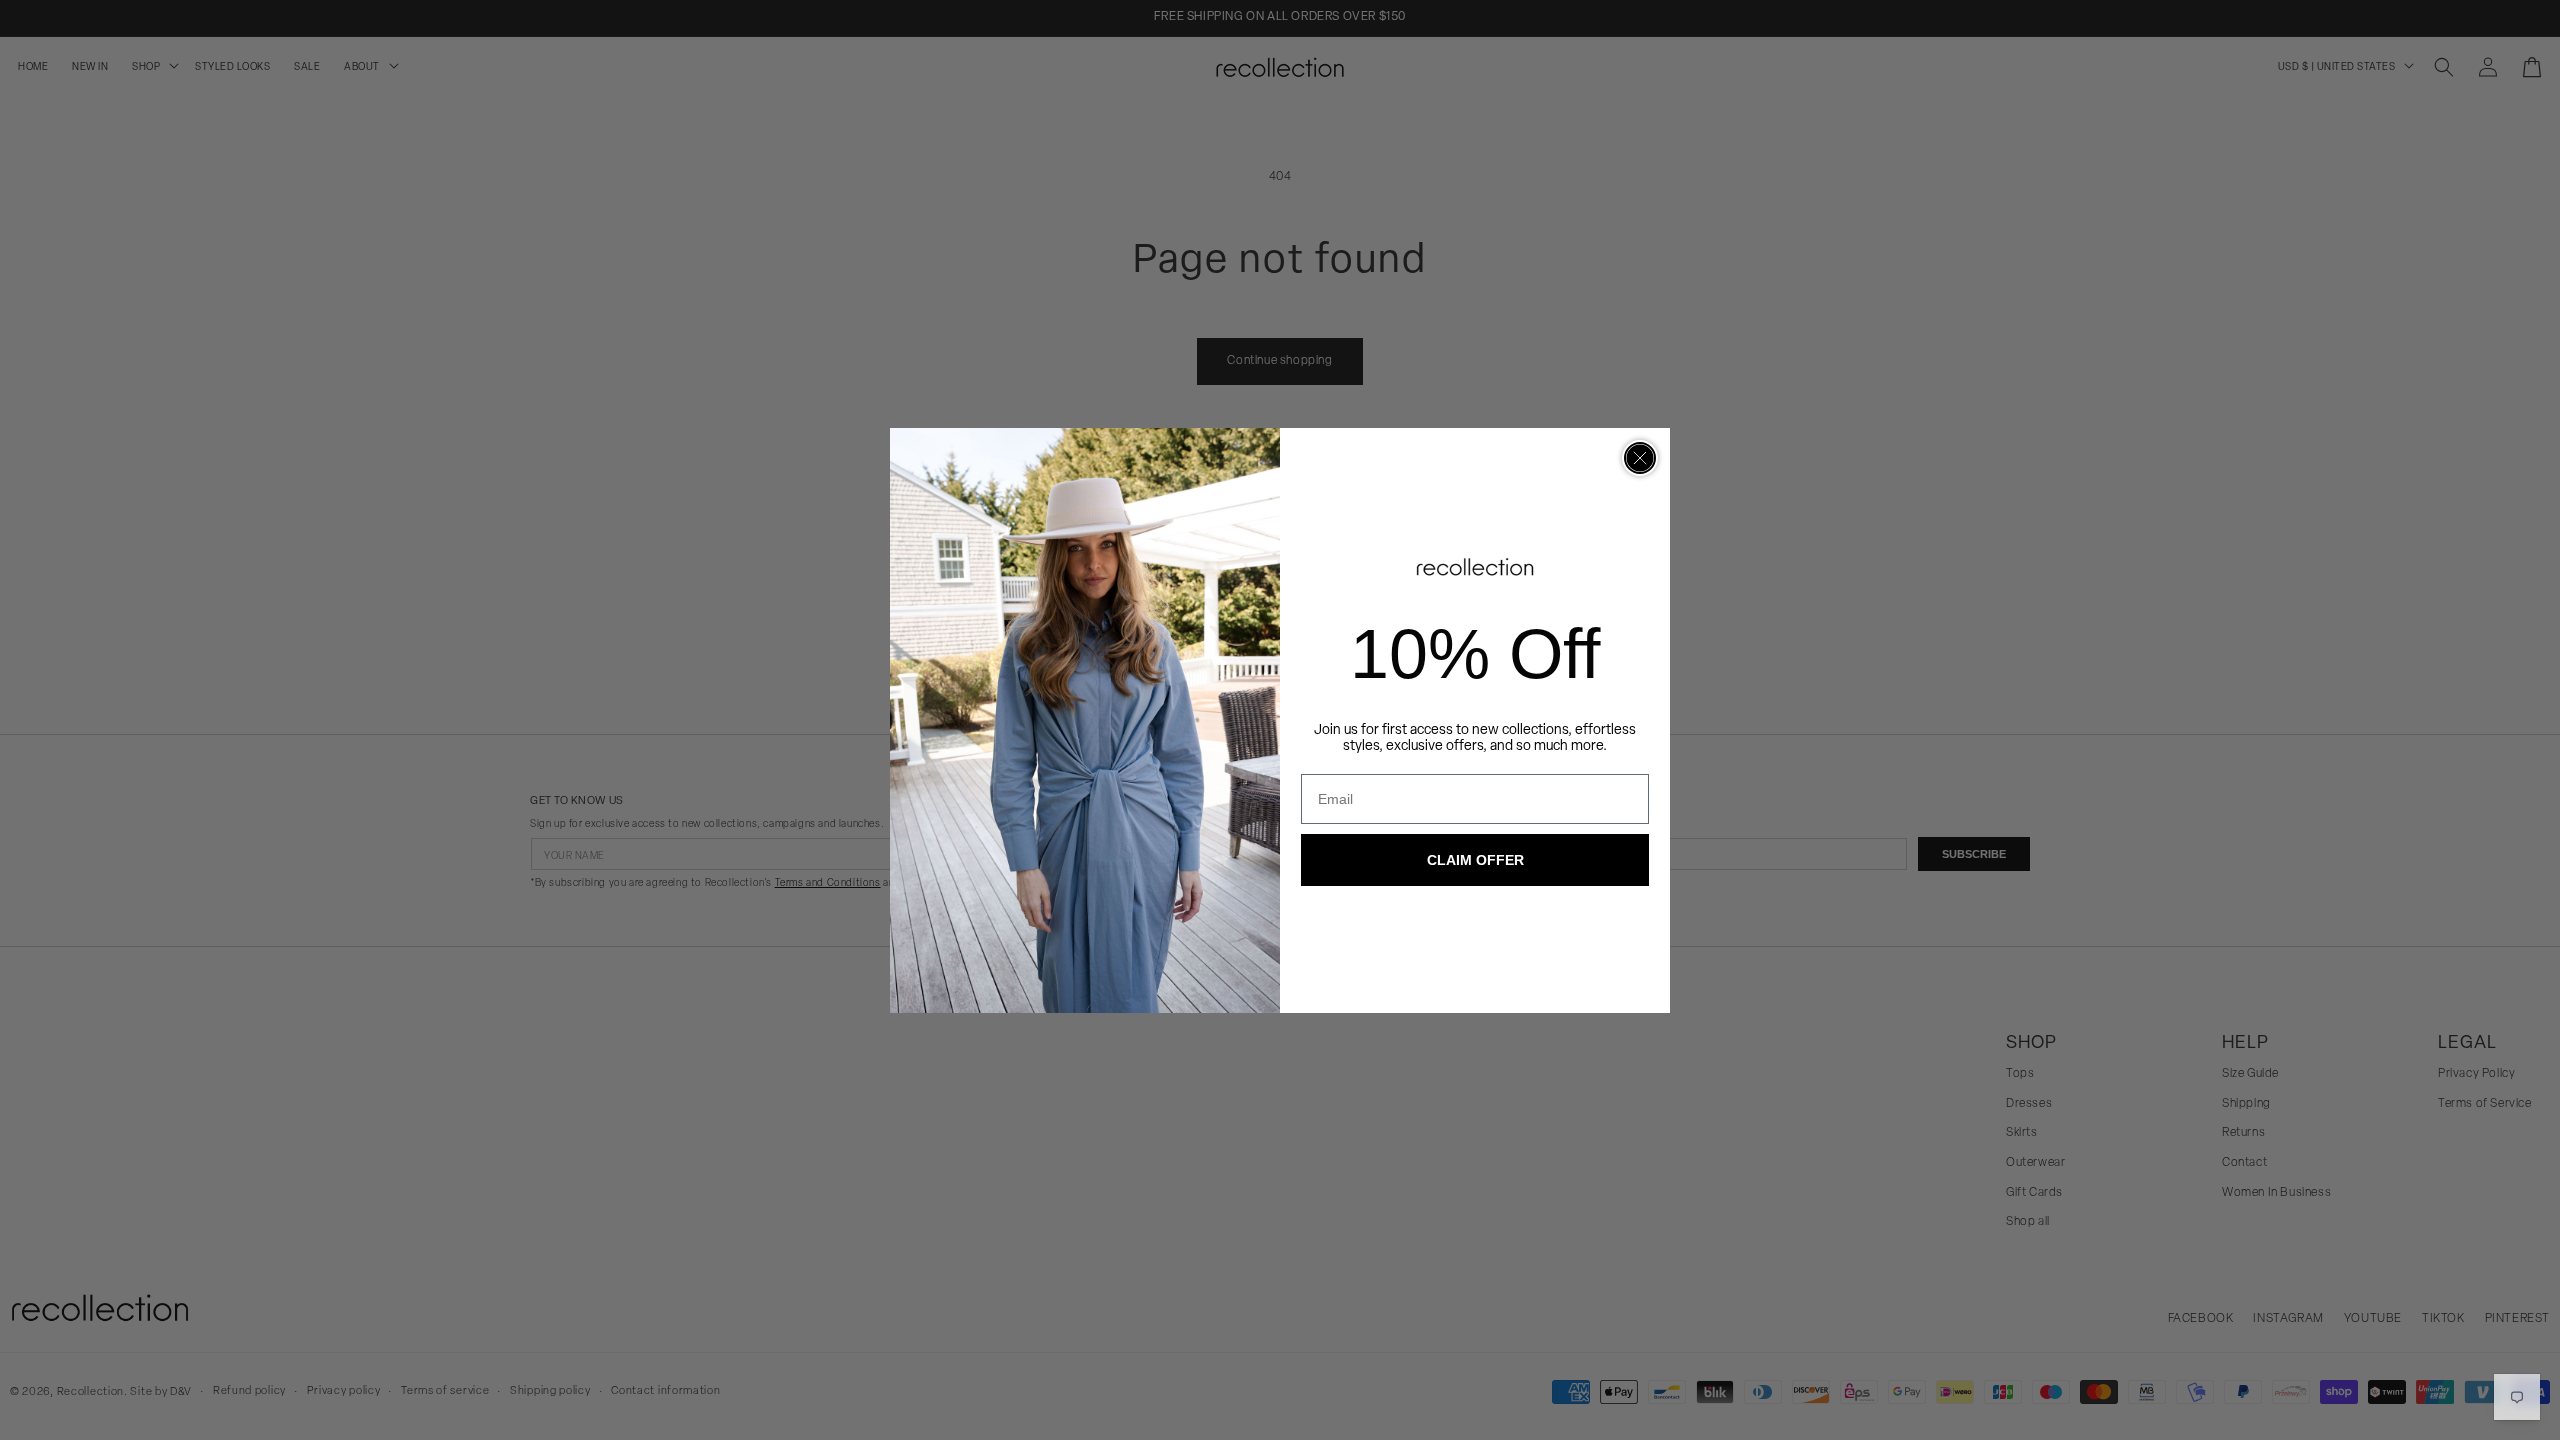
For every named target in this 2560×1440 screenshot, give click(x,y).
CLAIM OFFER (1475, 860)
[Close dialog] (1640, 458)
